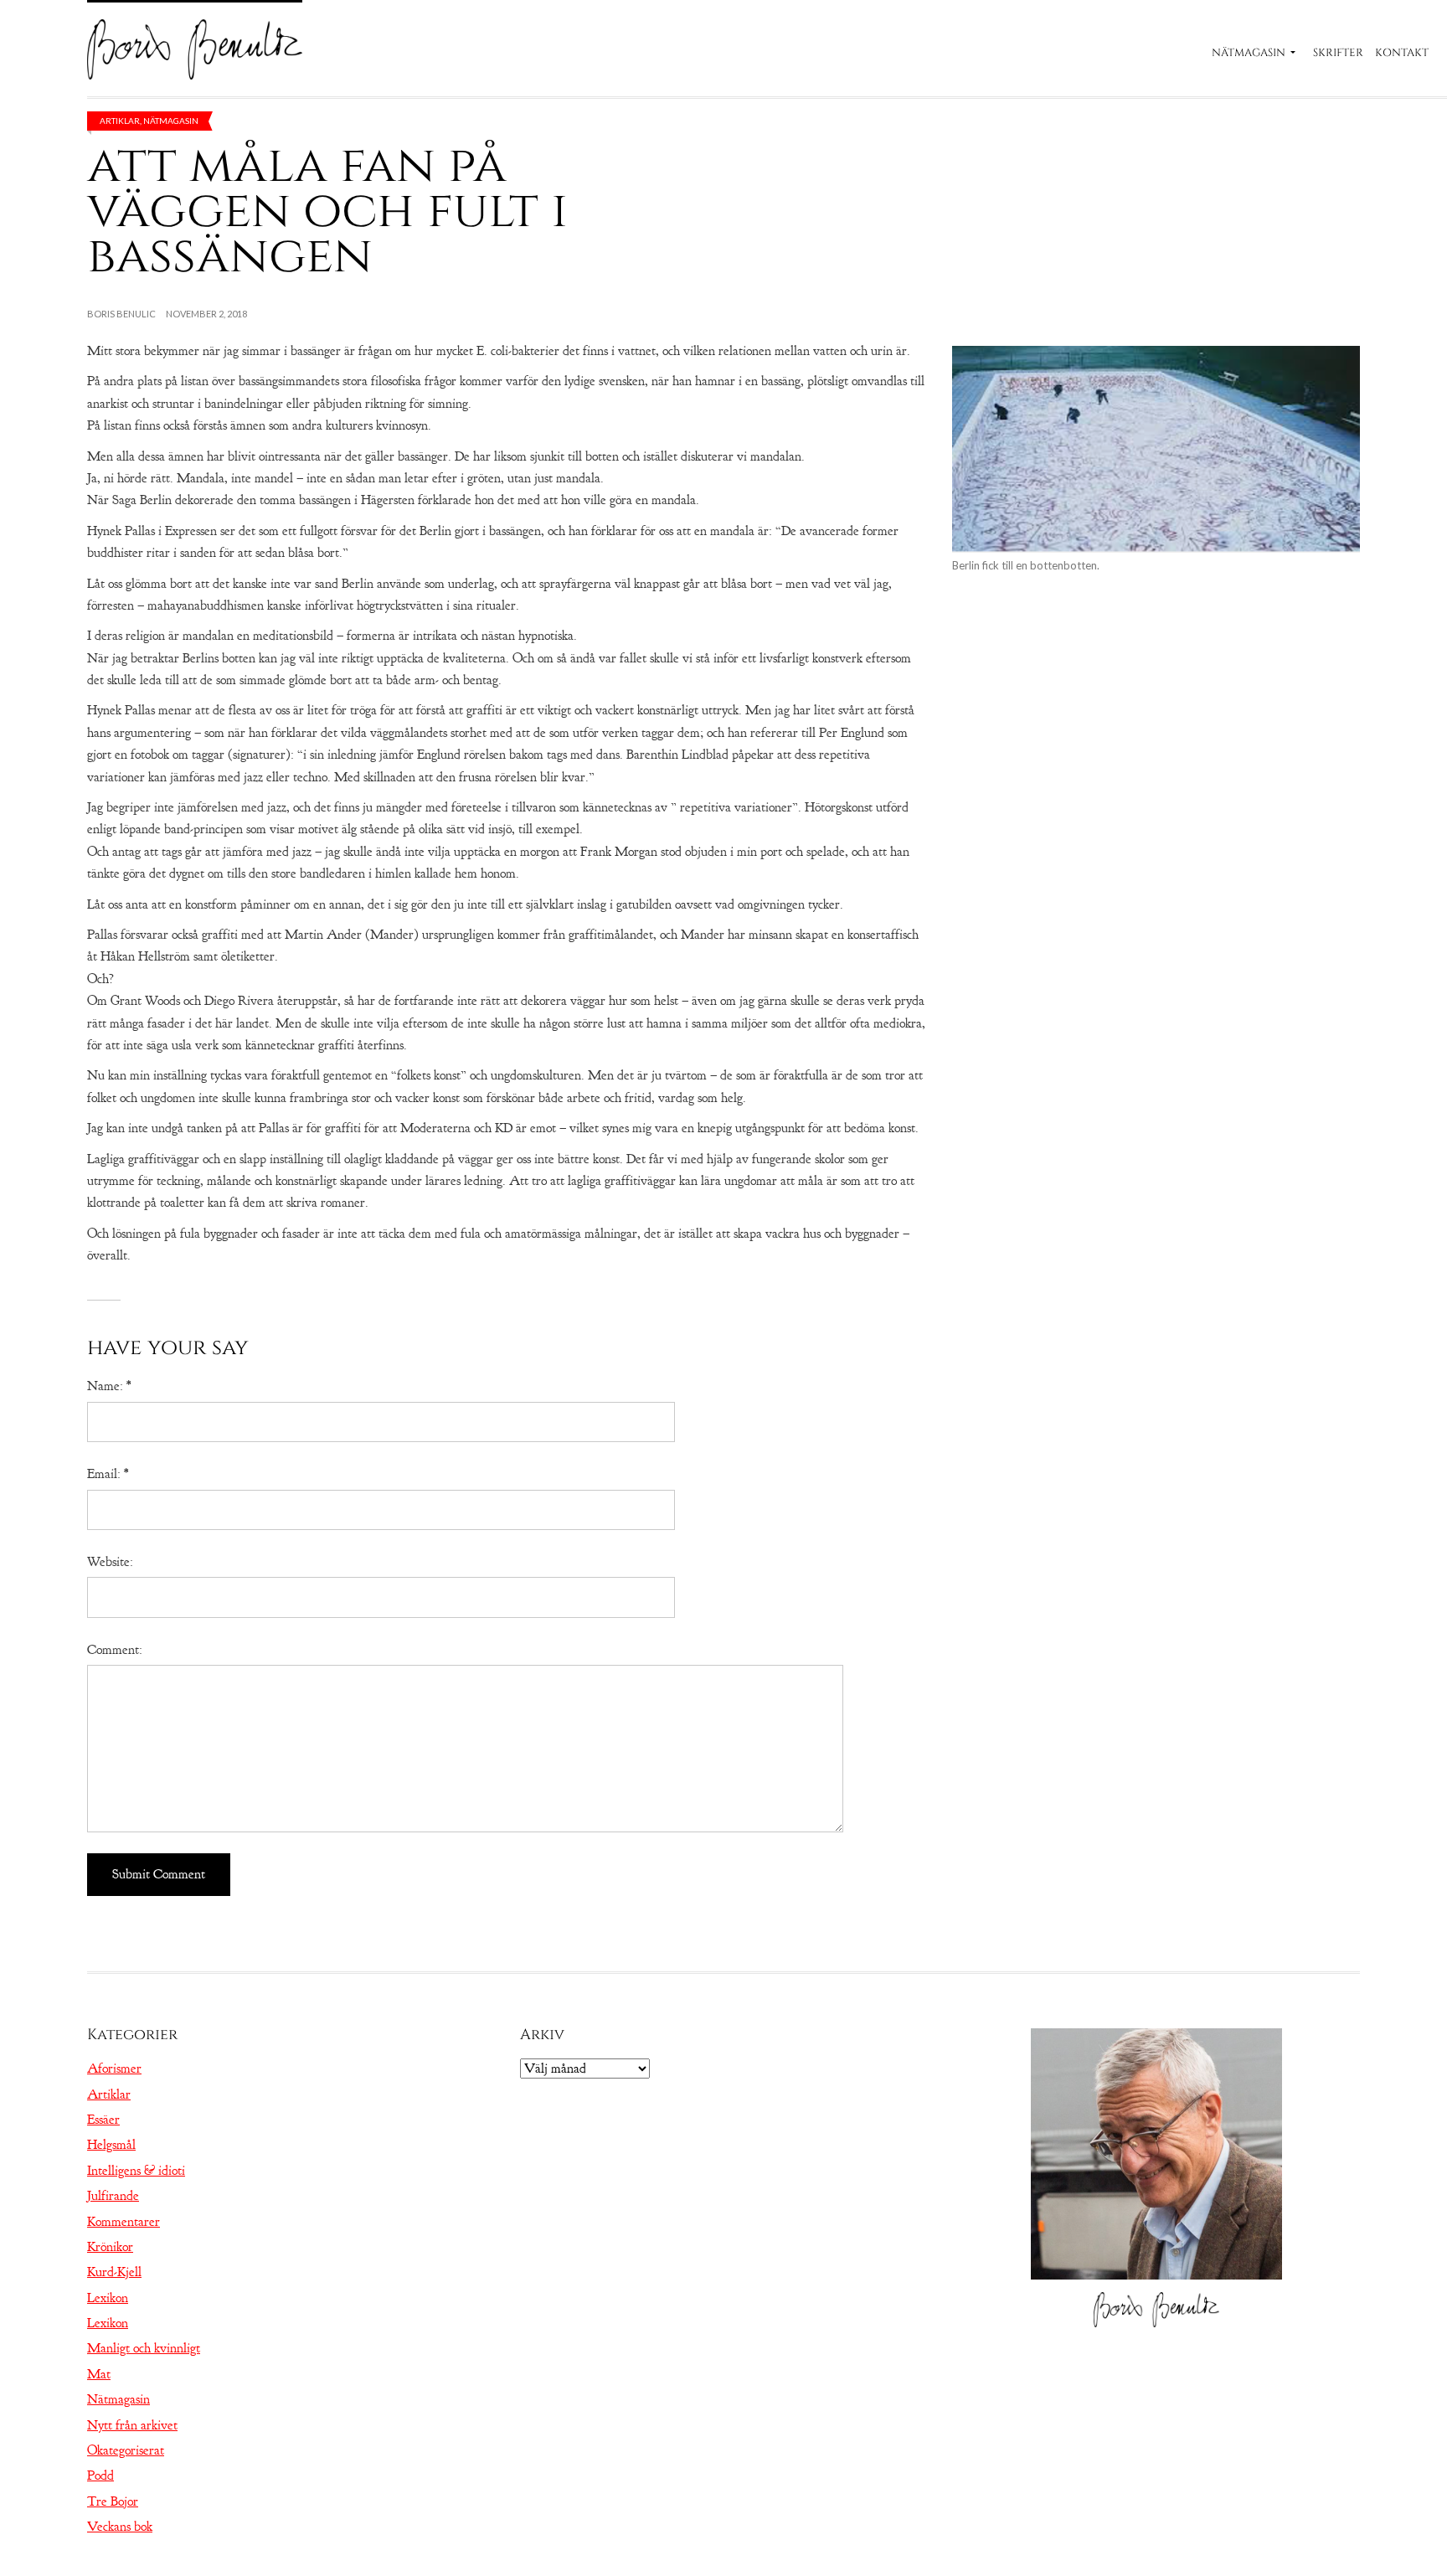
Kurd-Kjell (114, 2272)
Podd (100, 2476)
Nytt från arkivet (132, 2425)
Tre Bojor (113, 2501)
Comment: (115, 1650)
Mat (99, 2374)
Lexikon (108, 2298)
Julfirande (113, 2196)
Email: (108, 1474)
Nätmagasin (1249, 53)
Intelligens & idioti (136, 2171)
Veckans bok (120, 2527)
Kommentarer (124, 2222)
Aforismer (114, 2069)
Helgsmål (111, 2145)
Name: (109, 1386)
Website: (110, 1562)
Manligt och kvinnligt (144, 2348)
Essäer (103, 2120)
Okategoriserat (126, 2450)
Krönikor (110, 2247)
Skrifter (1338, 53)
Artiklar (120, 121)
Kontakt (1402, 53)
